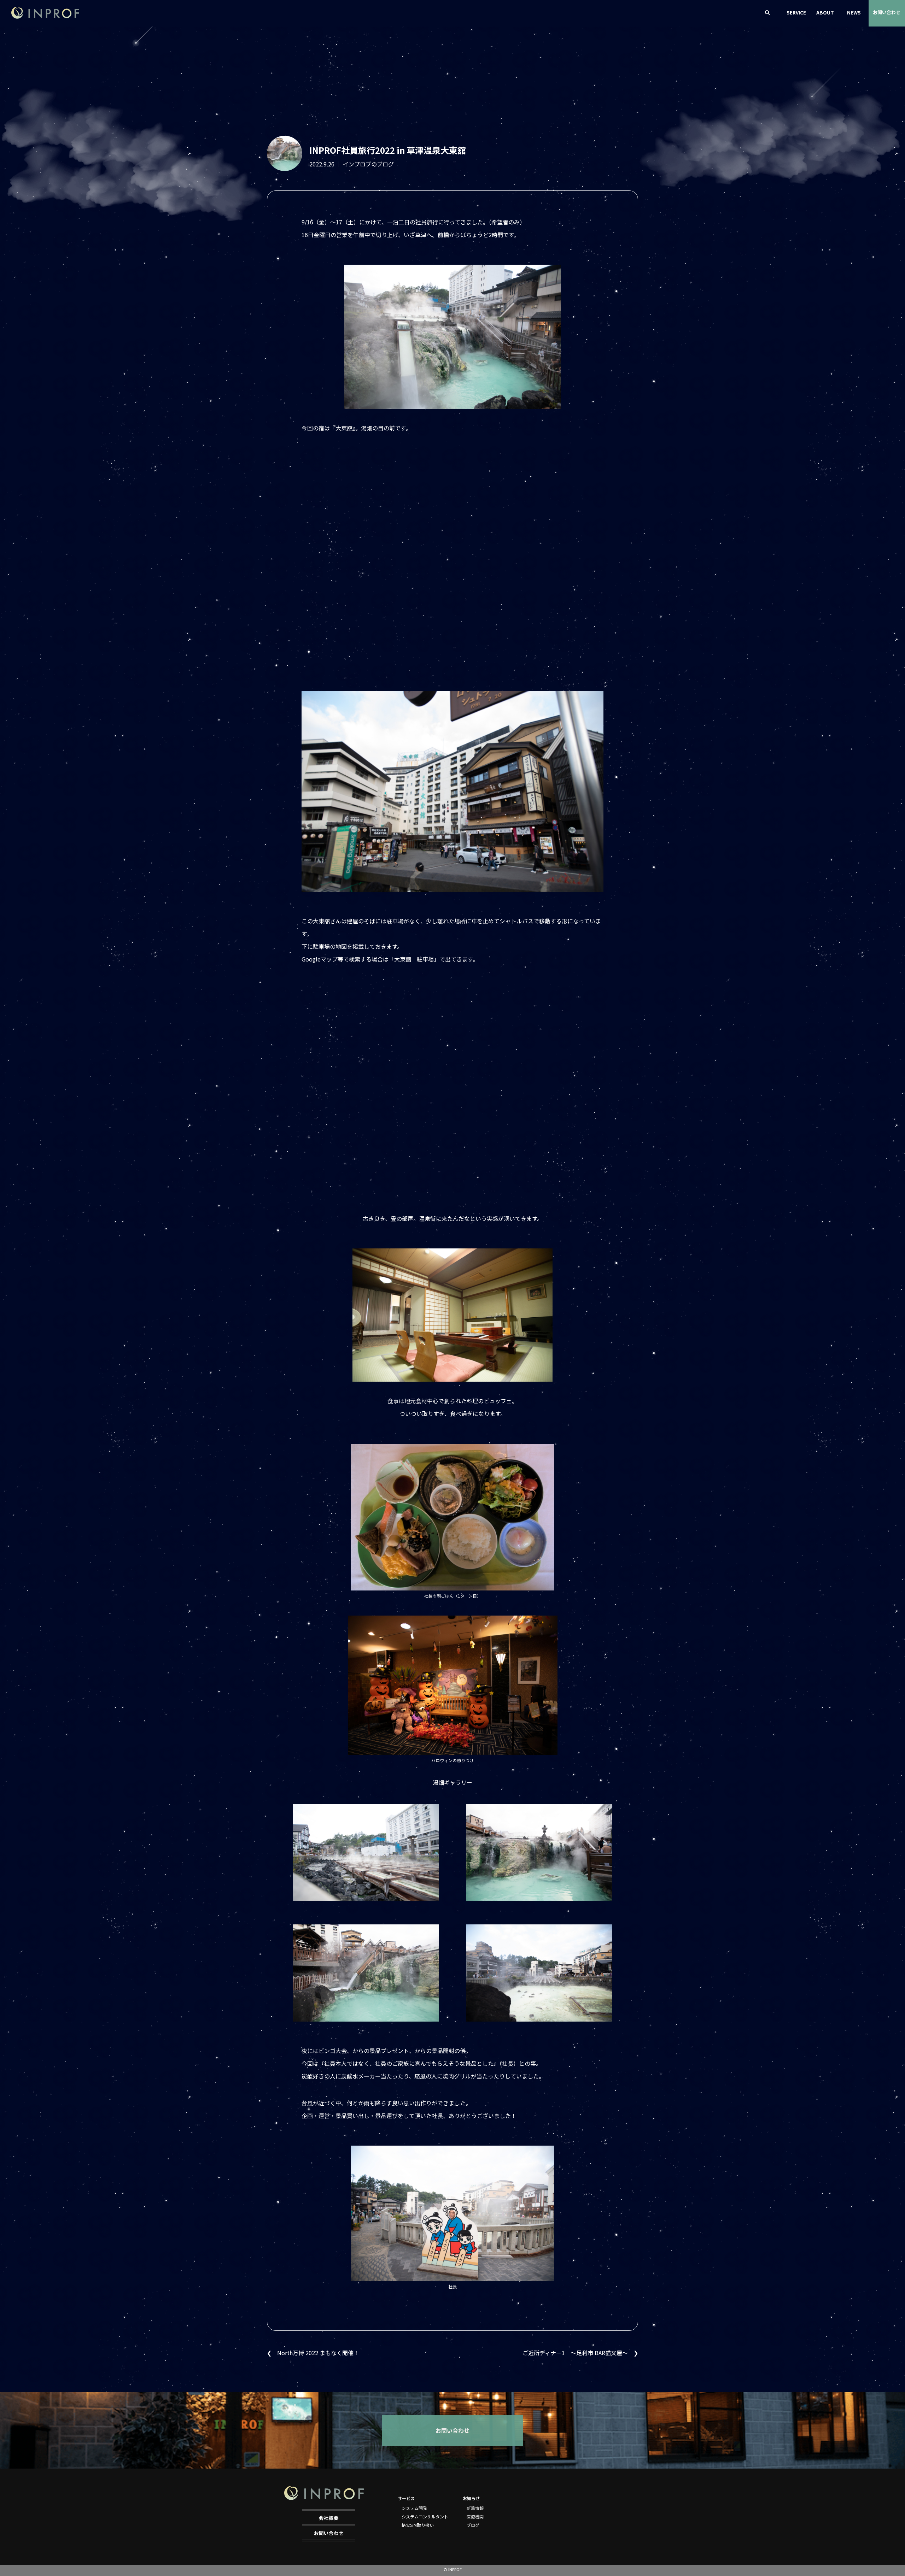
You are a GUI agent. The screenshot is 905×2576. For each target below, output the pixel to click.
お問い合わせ (887, 12)
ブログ (473, 2525)
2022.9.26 (322, 164)
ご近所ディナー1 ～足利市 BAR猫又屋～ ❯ (580, 2353)
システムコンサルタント (425, 2516)
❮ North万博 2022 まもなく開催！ (313, 2353)
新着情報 (475, 2508)
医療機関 (475, 2516)
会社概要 (329, 2518)
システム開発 (414, 2508)
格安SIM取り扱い (418, 2525)
